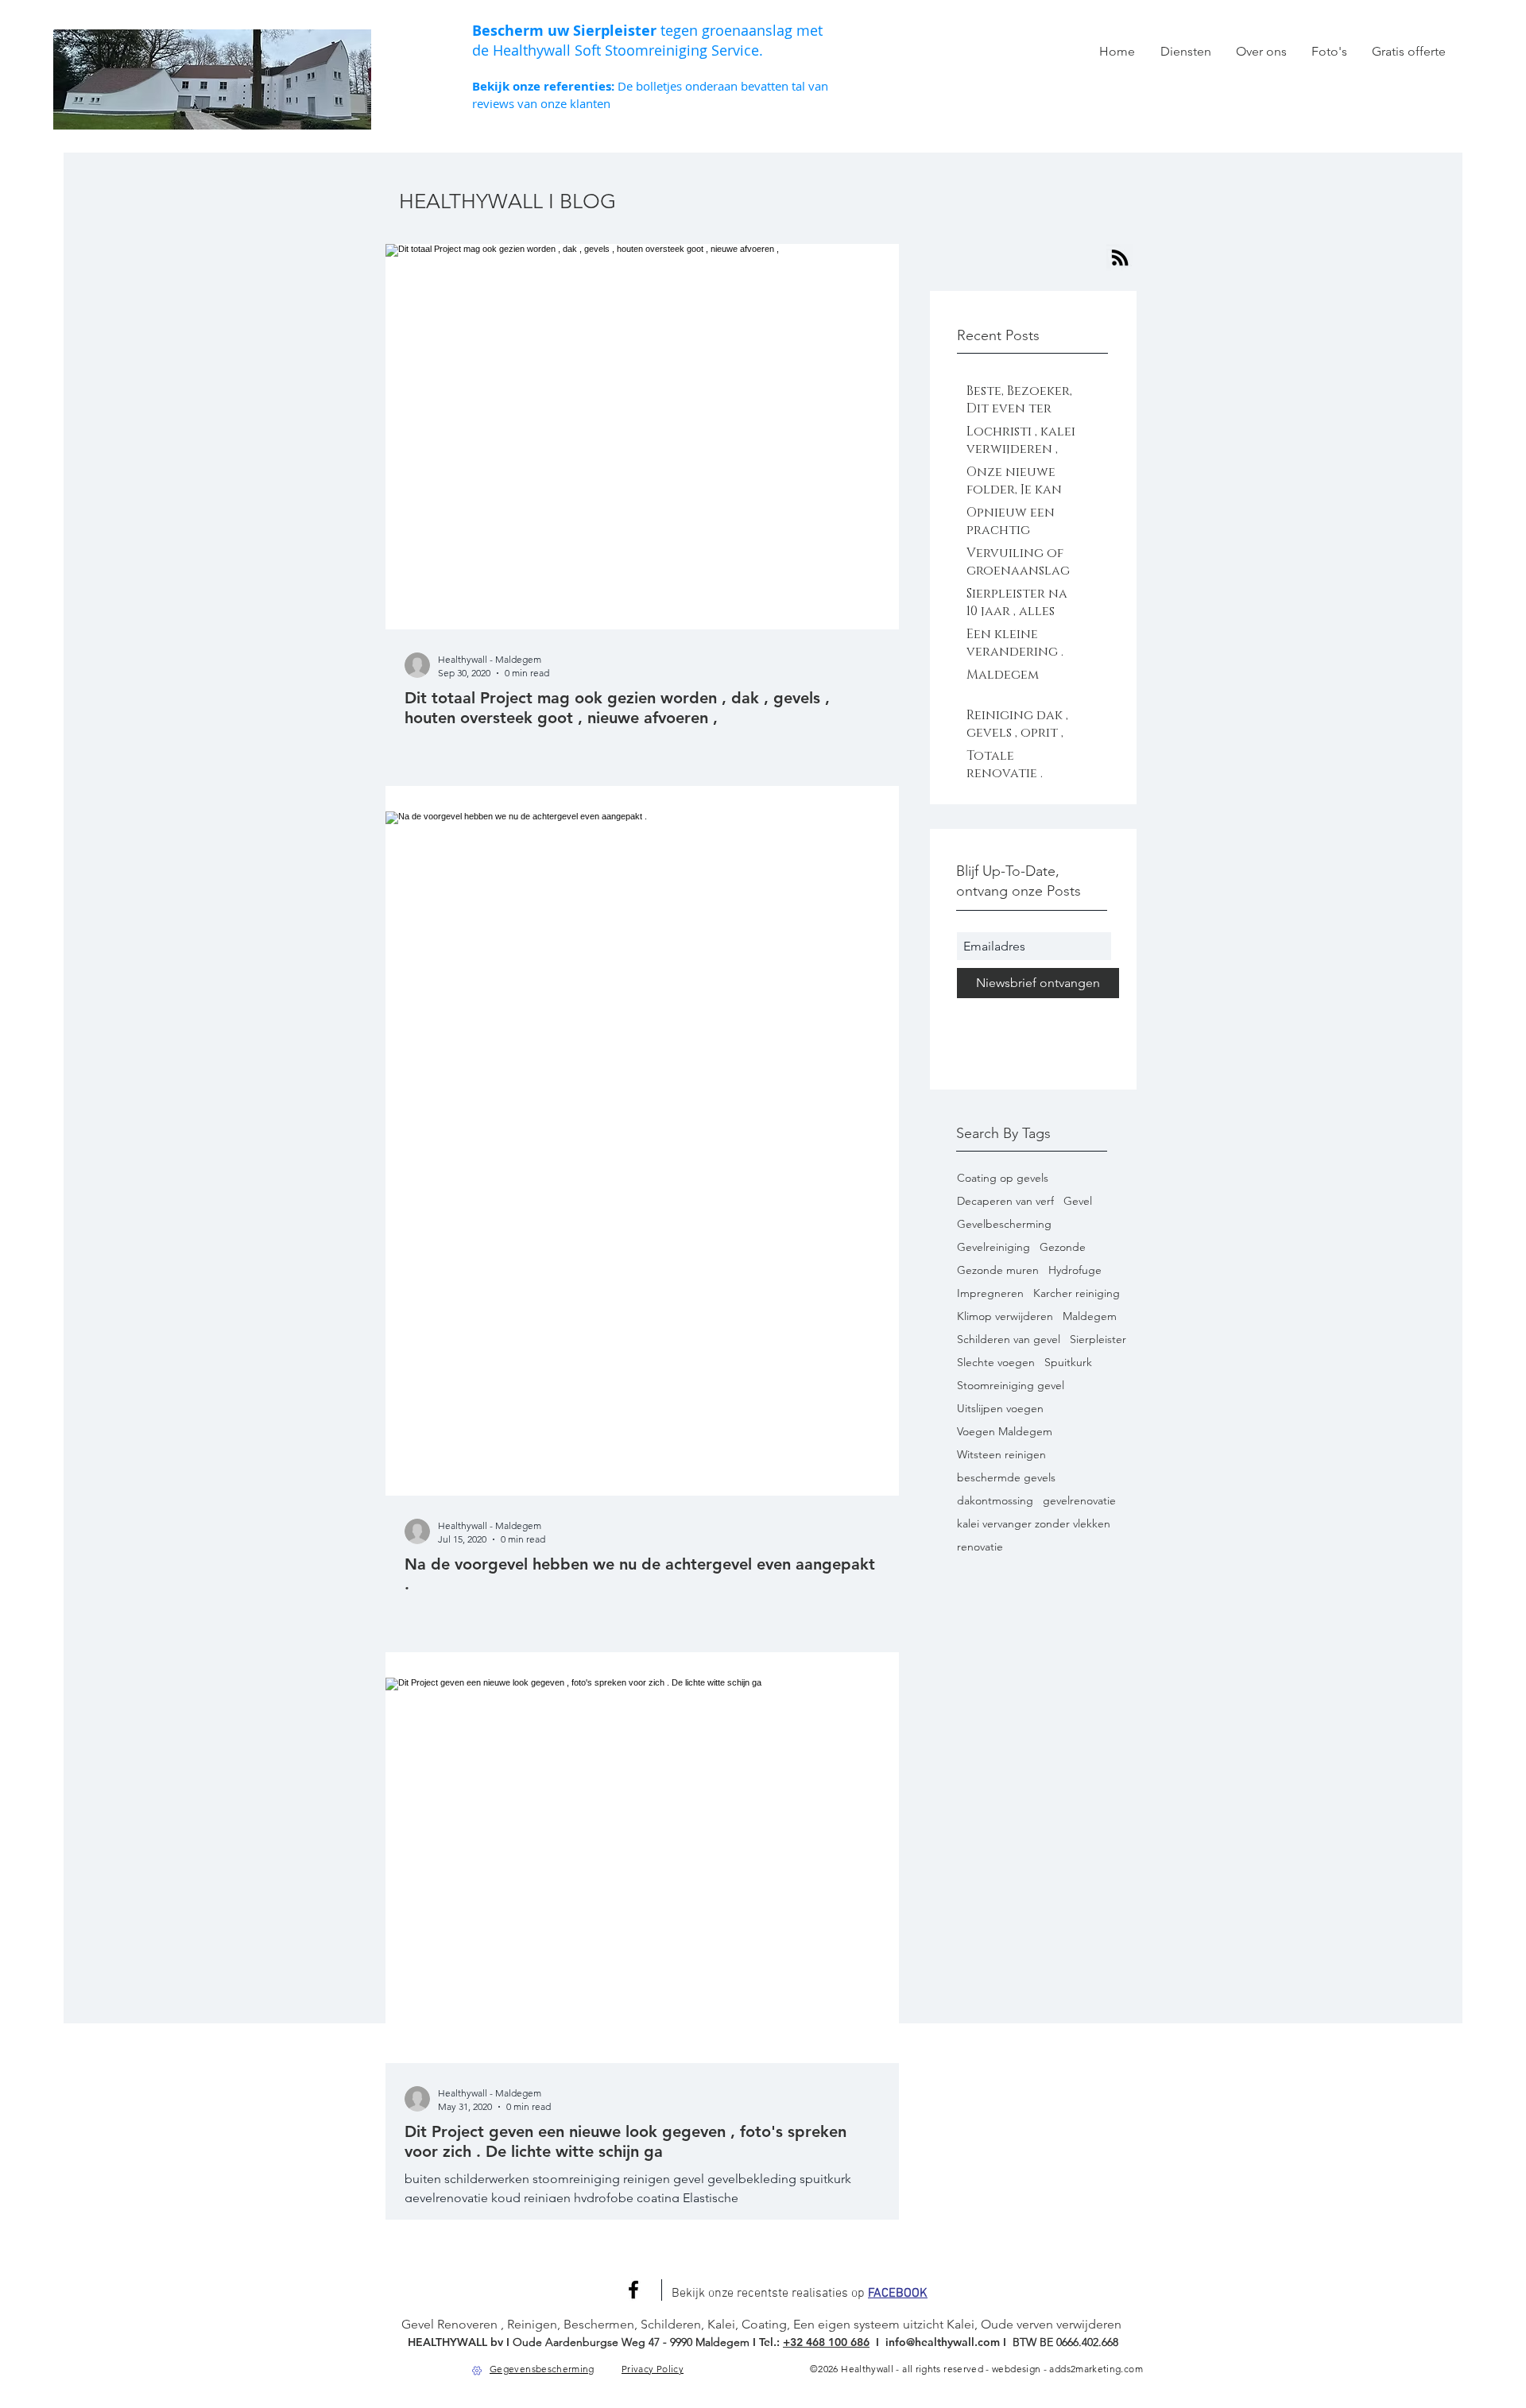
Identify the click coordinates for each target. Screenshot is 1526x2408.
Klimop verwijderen (1005, 1316)
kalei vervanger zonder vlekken (1034, 1524)
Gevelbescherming (1004, 1224)
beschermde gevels (1006, 1478)
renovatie (980, 1547)
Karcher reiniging (1077, 1293)
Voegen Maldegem (1005, 1432)
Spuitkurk (1068, 1363)
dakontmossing (995, 1501)
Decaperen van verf (1005, 1201)
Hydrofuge (1075, 1270)
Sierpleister (1098, 1339)
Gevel (1078, 1201)
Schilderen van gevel (1009, 1339)
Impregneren (990, 1293)
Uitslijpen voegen (1000, 1409)
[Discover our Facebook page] (633, 2290)
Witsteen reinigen (1001, 1455)
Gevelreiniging (993, 1247)
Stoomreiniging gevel (1011, 1386)
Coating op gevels (1003, 1178)
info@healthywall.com (944, 2342)
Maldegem (1090, 1316)
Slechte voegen (996, 1363)
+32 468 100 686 (826, 2342)
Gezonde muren (998, 1270)
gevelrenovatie (1079, 1501)
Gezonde (1063, 1247)
